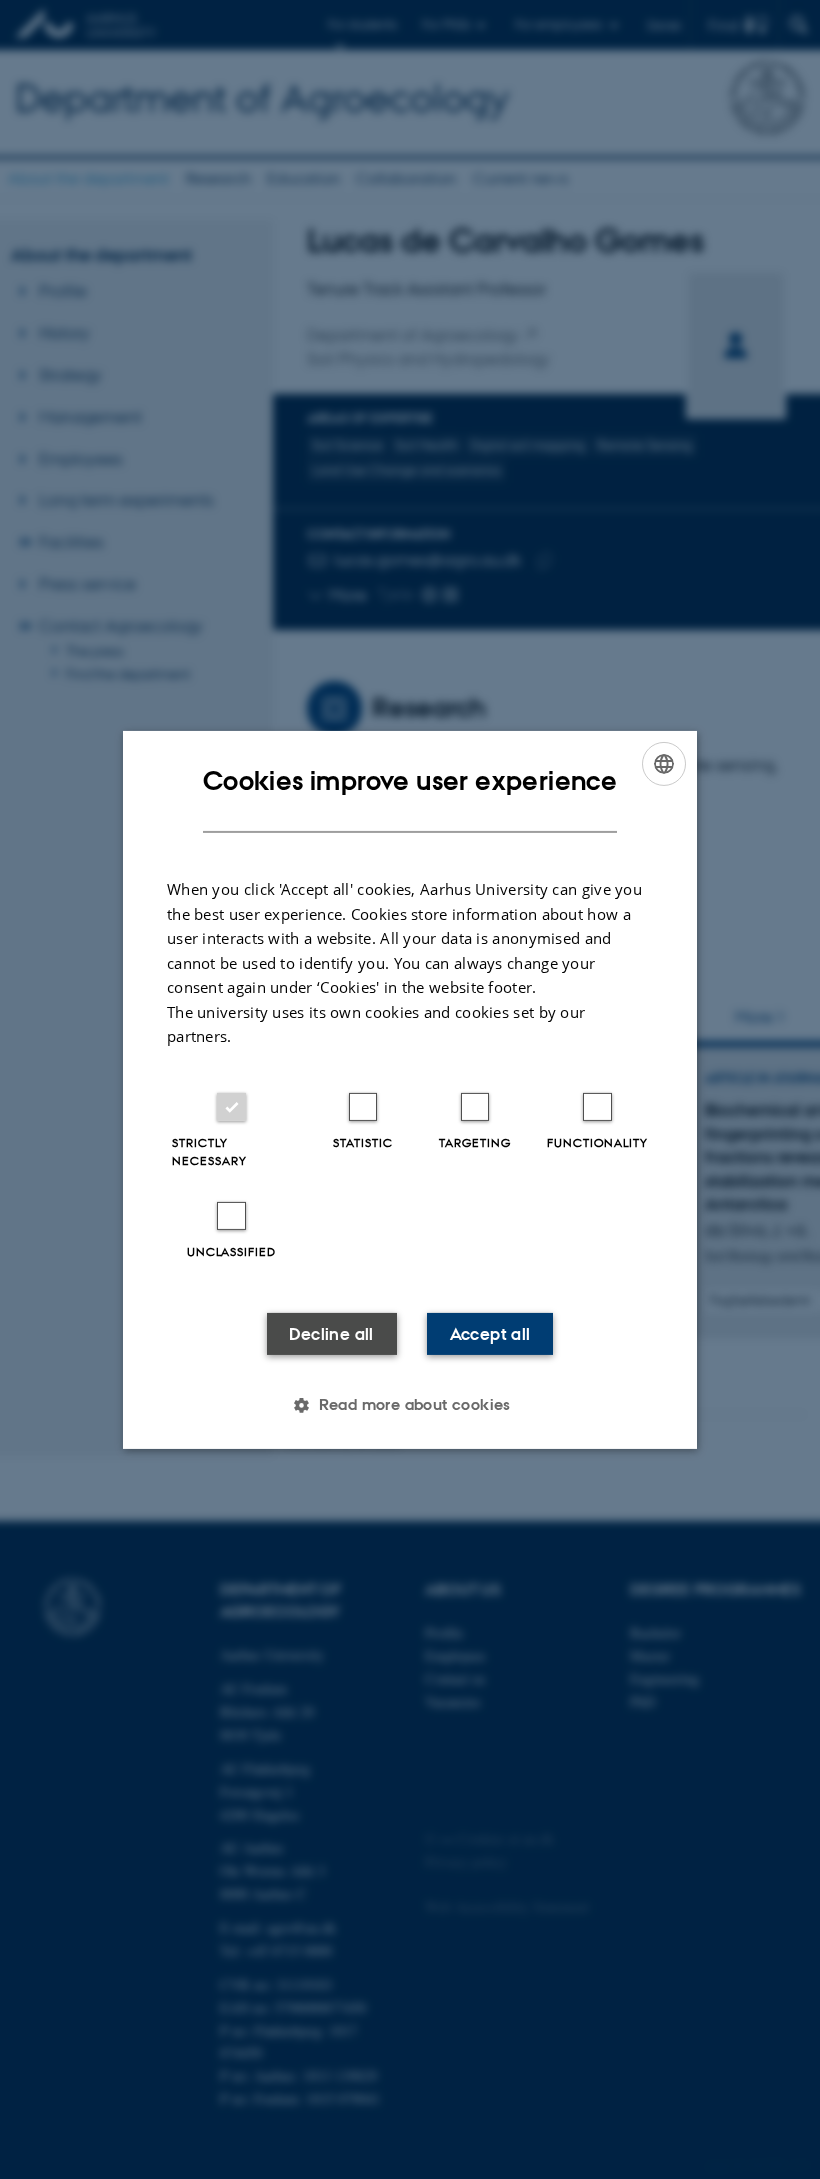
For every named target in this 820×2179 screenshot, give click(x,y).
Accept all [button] (490, 1334)
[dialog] (410, 1089)
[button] (410, 1405)
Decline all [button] (331, 1334)
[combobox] (664, 763)
